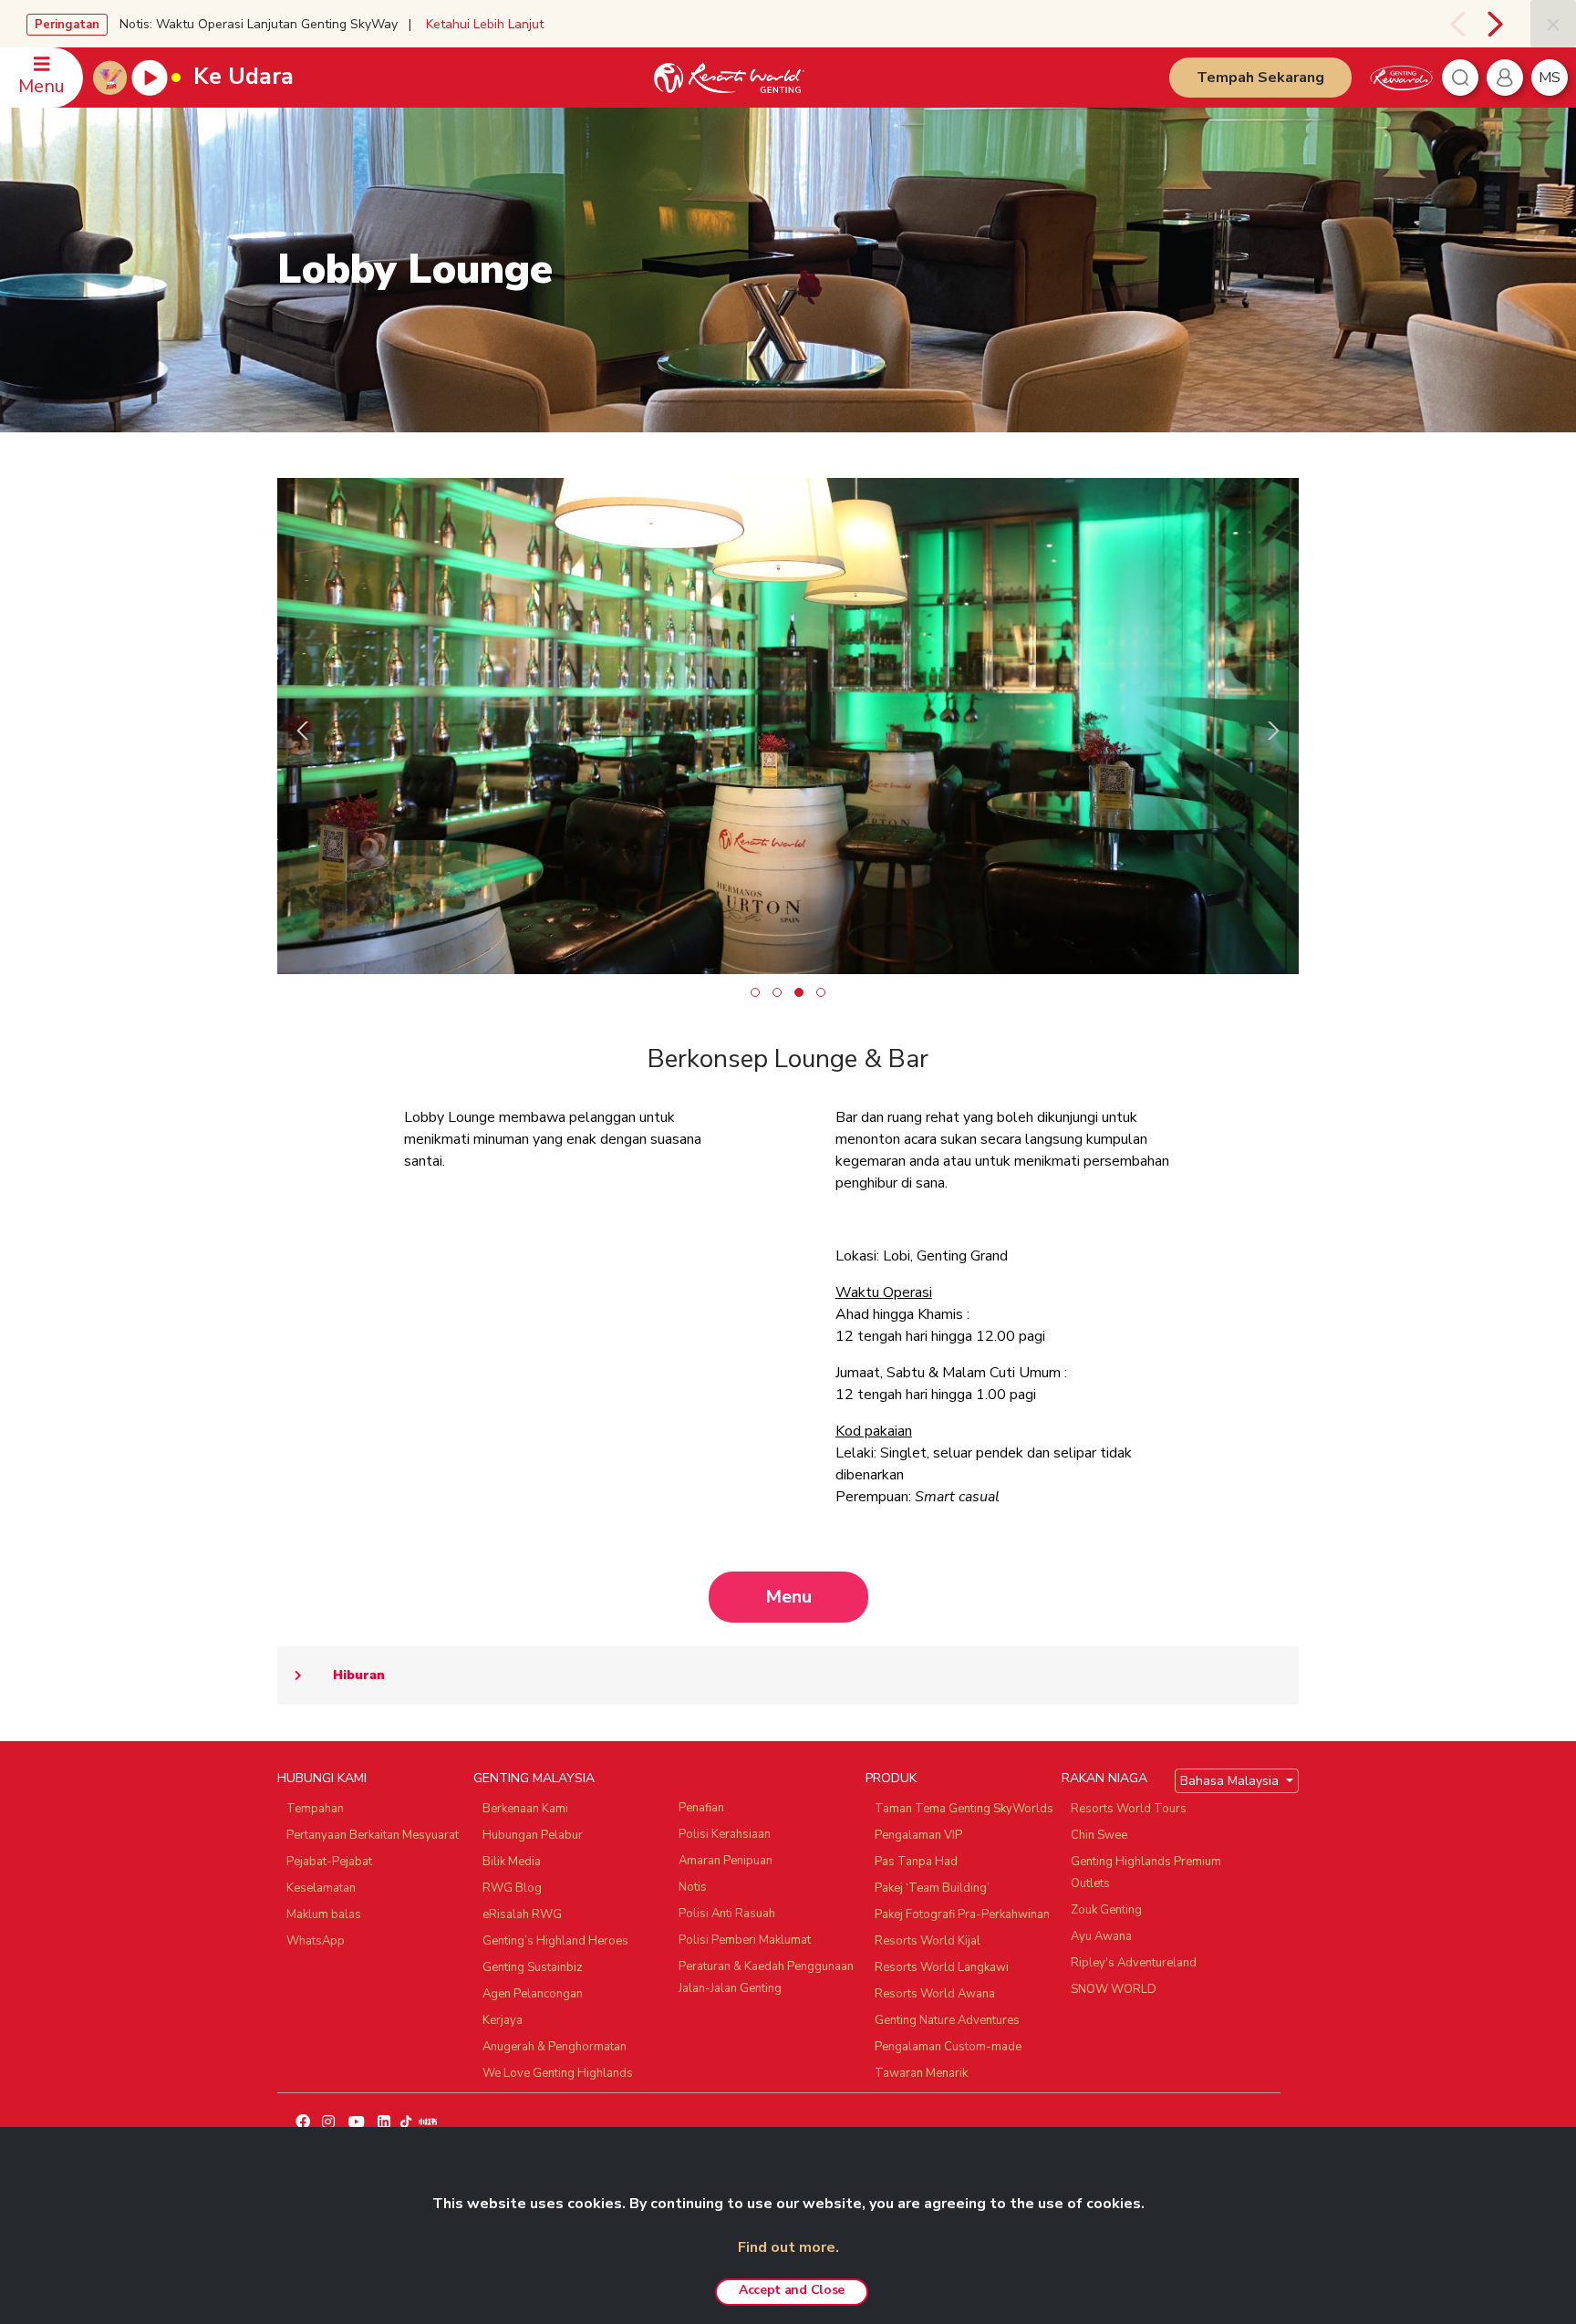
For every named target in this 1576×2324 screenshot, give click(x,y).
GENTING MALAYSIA (534, 1778)
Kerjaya (503, 2020)
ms (1550, 78)
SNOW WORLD (1114, 1989)
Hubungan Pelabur (533, 1835)
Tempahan (315, 1809)
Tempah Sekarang (1260, 78)
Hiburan (359, 1675)
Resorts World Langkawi (942, 1967)
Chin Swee (1099, 1835)
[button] (755, 992)
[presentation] (1451, 24)
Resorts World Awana (935, 1994)
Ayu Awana (1101, 1936)
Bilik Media (512, 1862)
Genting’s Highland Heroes (555, 1941)
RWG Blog (512, 1888)
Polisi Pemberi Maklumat (745, 1940)
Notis (693, 1887)
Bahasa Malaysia (1231, 1781)
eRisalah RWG (522, 1914)
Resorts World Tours (1129, 1809)
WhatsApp (316, 1941)
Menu (788, 1597)
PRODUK (891, 1778)
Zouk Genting (1106, 1910)
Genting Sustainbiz (533, 1967)
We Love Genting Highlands (558, 2073)
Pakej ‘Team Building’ (932, 1888)
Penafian (701, 1808)
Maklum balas (324, 1914)
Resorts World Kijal (928, 1941)
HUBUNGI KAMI (322, 1778)
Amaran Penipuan (726, 1861)
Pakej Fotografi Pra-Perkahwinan (962, 1914)
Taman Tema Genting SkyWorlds (964, 1809)
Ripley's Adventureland (1134, 1963)
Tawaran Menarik (921, 2073)
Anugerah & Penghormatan (555, 2047)
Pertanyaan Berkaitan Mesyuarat (373, 1835)
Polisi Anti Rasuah (727, 1914)
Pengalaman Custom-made (948, 2047)
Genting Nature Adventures (947, 2020)
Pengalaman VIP (918, 1835)
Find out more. (788, 2247)
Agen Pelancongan (533, 1994)
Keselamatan (321, 1888)
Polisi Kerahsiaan (725, 1834)
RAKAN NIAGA (1104, 1778)
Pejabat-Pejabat (329, 1862)
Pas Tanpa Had (916, 1862)
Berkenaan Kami (525, 1809)
